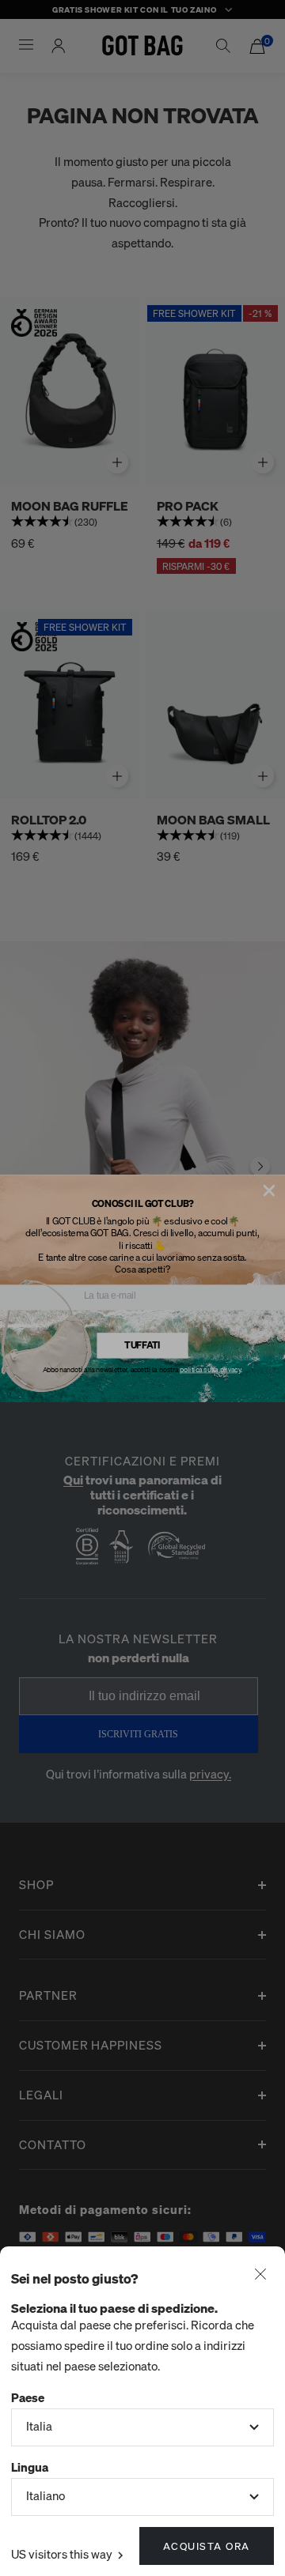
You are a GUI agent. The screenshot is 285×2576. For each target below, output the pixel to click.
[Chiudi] (260, 2276)
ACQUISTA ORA (207, 2546)
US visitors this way (63, 2554)
